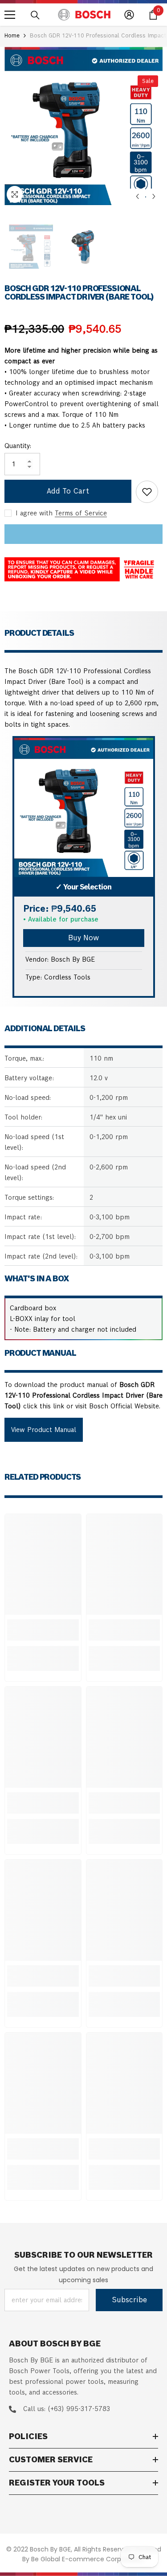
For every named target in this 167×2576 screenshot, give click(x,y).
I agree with (34, 513)
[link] (43, 1630)
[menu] (10, 15)
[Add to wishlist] (147, 492)
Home (12, 35)
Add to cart (68, 491)
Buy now (83, 938)
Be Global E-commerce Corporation (87, 2559)
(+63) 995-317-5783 (79, 2409)
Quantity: (18, 446)
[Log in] (129, 15)
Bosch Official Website (124, 1406)
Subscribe (129, 2300)
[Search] (35, 15)
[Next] (154, 196)
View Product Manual (44, 1430)
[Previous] (137, 196)
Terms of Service (81, 513)
